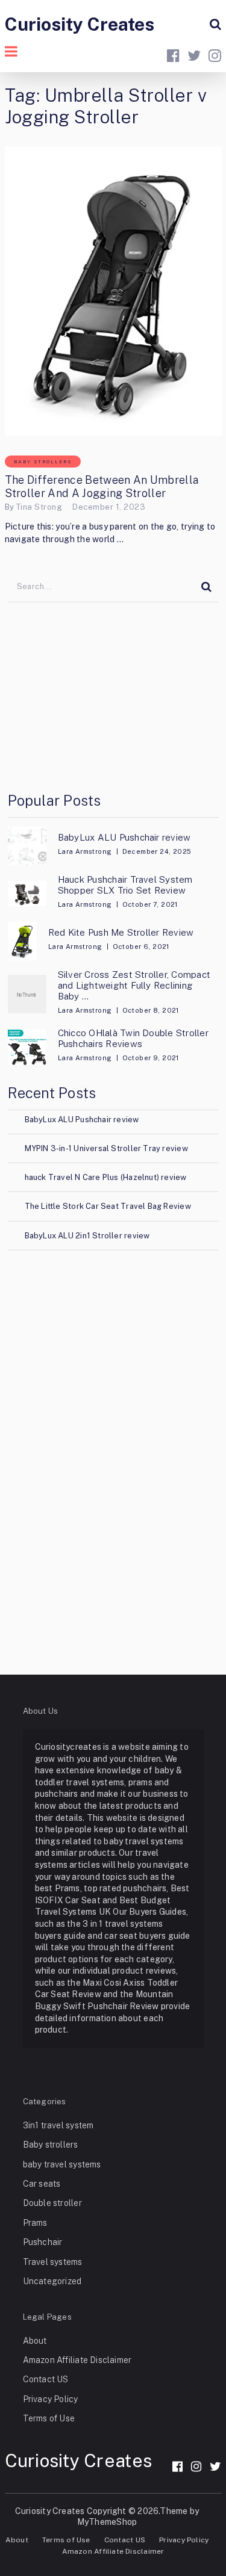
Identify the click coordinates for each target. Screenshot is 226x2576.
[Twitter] (215, 2466)
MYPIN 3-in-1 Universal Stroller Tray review (106, 1148)
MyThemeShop (107, 2522)
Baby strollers (43, 462)
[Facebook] (177, 2466)
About (35, 2341)
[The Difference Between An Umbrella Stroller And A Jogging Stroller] (113, 291)
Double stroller (52, 2203)
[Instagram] (196, 2466)
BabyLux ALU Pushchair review (124, 837)
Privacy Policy (51, 2399)
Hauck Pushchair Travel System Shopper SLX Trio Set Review (125, 885)
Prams (35, 2223)
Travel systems (53, 2262)
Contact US (46, 2379)
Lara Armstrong (85, 851)
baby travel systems (62, 2164)
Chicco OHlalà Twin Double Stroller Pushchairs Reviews (133, 1038)
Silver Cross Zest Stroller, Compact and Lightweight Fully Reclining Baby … (134, 985)
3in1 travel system (58, 2125)
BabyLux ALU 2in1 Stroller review (87, 1236)
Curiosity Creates (80, 24)
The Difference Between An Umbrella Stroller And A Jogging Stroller (102, 486)
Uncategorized (52, 2281)
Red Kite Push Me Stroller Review (121, 932)
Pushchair (43, 2242)
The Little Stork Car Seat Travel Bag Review (108, 1206)
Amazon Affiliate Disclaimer (77, 2360)
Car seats (42, 2184)
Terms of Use (49, 2418)
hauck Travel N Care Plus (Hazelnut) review (106, 1177)
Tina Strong (39, 507)
